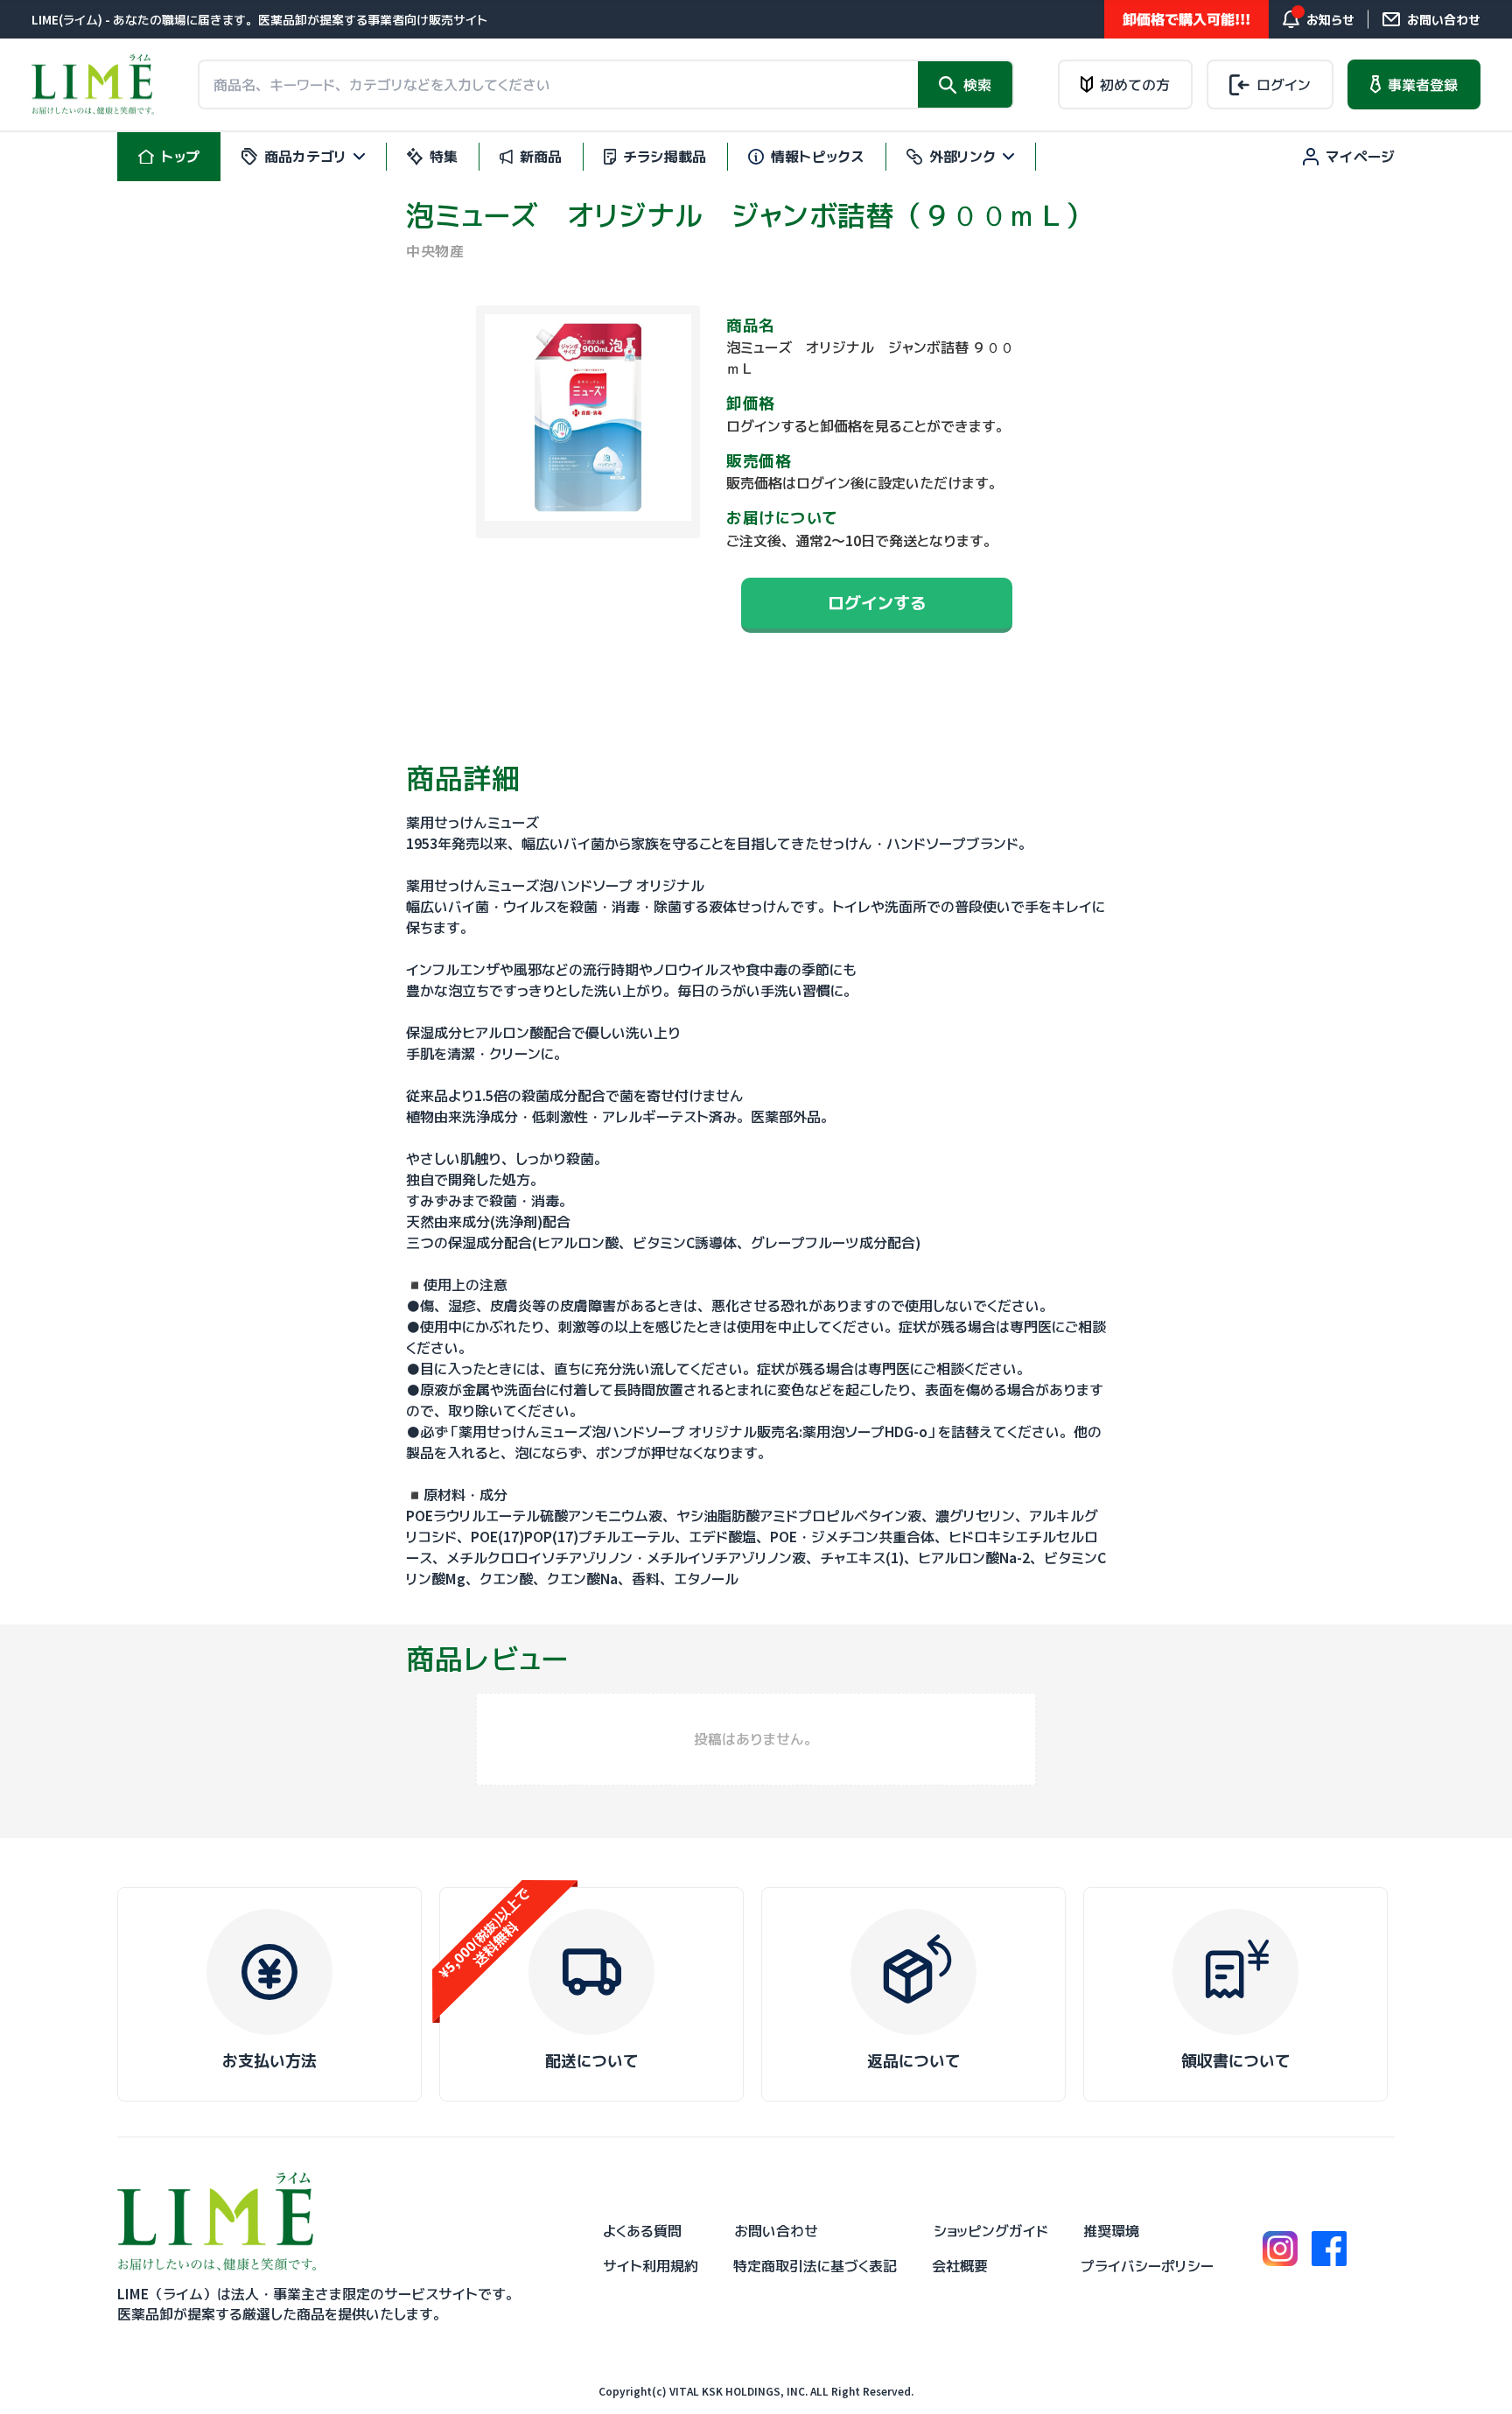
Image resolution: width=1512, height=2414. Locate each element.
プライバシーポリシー (1147, 2266)
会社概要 (960, 2266)
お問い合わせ (776, 2231)
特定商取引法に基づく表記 (815, 2266)
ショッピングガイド (991, 2231)
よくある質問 (642, 2231)
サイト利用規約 (651, 2266)
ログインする (877, 603)
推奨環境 (1111, 2231)
